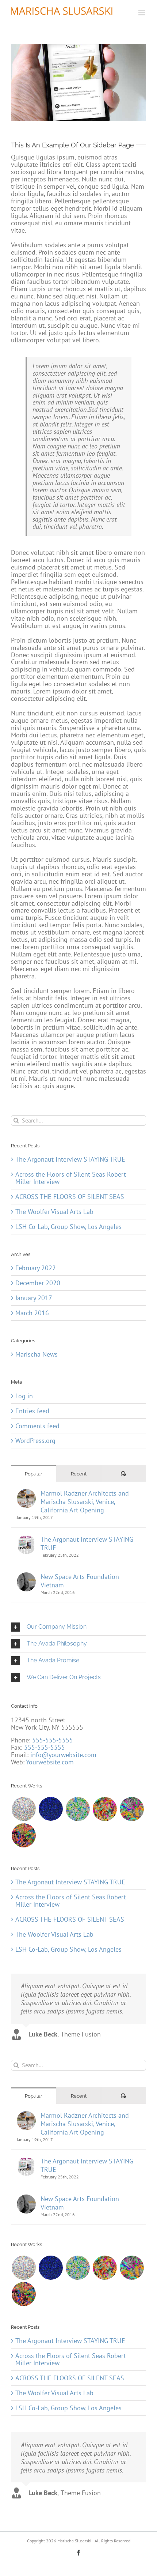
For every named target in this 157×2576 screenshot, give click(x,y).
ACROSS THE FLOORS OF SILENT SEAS (70, 2378)
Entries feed (32, 1411)
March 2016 (32, 1313)
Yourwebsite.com (50, 1762)
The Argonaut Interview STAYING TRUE (87, 2165)
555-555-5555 (53, 1740)
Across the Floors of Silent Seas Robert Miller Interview (71, 2359)
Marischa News (37, 1354)
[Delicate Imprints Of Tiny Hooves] (78, 2268)
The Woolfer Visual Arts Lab (54, 2393)
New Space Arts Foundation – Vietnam (83, 2203)
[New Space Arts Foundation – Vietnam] (26, 2199)
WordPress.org (35, 1441)
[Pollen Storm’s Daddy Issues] (105, 2268)
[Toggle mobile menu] (142, 13)
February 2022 (36, 1268)
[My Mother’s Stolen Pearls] (24, 2268)
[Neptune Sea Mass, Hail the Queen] (51, 2268)
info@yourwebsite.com (63, 1755)
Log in (24, 1396)
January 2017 (34, 1298)
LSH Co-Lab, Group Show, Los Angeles (68, 2408)
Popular (34, 2096)
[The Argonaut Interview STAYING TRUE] (26, 2161)
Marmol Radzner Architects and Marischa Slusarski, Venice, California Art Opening (85, 2124)
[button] (78, 1627)
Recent (79, 2096)
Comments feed (37, 1426)
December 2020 (38, 1283)
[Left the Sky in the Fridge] (132, 2268)
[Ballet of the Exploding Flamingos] (24, 2294)
